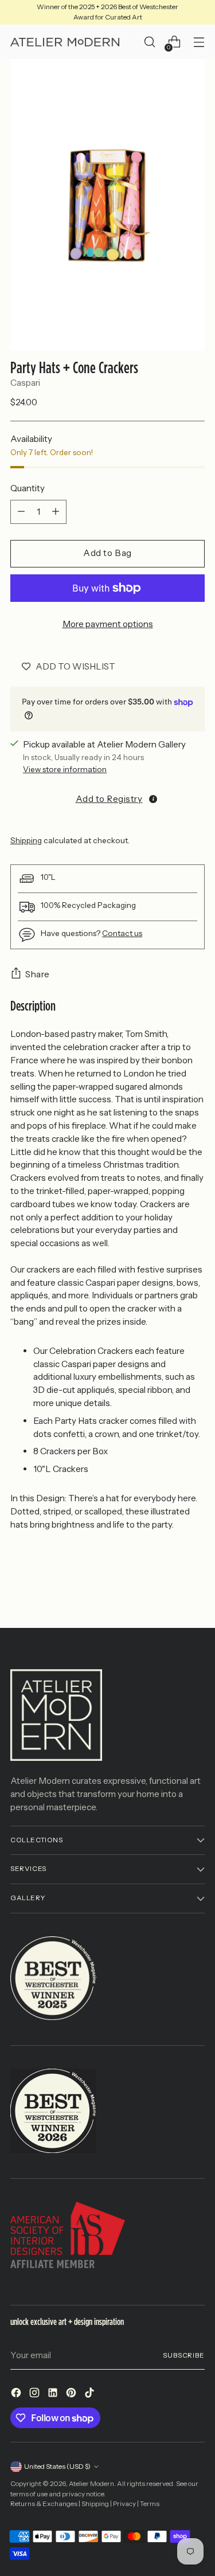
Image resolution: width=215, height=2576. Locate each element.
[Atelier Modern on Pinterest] (72, 2395)
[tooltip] (153, 799)
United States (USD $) (57, 2467)
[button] (107, 798)
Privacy (124, 2504)
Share (38, 974)
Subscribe (184, 2355)
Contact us (122, 933)
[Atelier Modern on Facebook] (17, 2395)
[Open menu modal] (199, 42)
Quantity (28, 488)
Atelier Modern (91, 2484)
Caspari (25, 383)
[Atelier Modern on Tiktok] (91, 2395)
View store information (65, 769)
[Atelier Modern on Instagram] (36, 2395)
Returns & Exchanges (44, 2504)
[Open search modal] (149, 42)
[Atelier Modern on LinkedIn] (54, 2395)
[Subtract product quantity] (21, 512)
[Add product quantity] (56, 512)
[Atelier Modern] (65, 42)
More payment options (108, 624)
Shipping (26, 840)
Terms (150, 2504)
